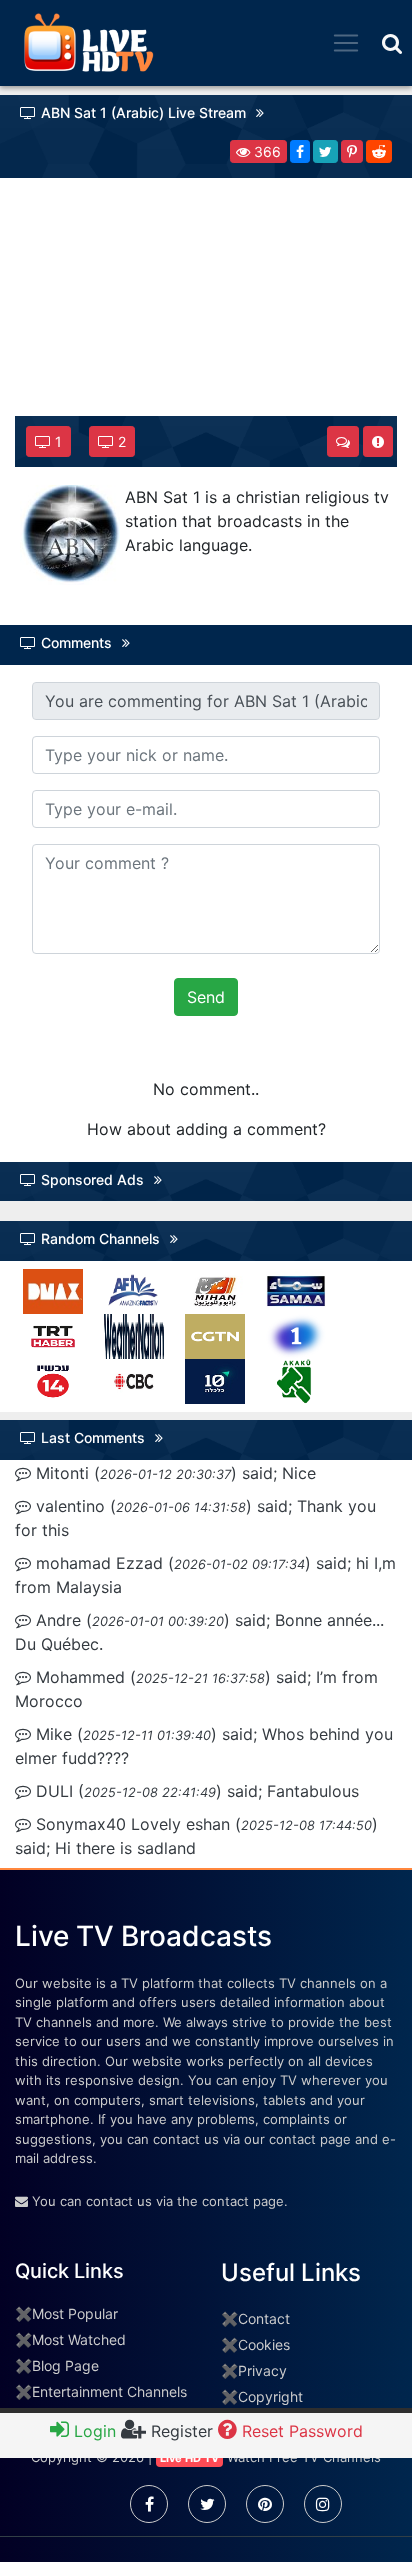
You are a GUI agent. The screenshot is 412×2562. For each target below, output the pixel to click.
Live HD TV (189, 2458)
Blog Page (65, 2365)
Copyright (270, 2396)
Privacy (262, 2370)
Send (206, 997)
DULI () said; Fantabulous (195, 1791)
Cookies (264, 2344)
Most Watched (79, 2339)
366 (265, 151)
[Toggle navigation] (346, 43)
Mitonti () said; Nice (173, 1473)
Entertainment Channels (109, 2391)
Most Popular (75, 2313)
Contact (264, 2318)
